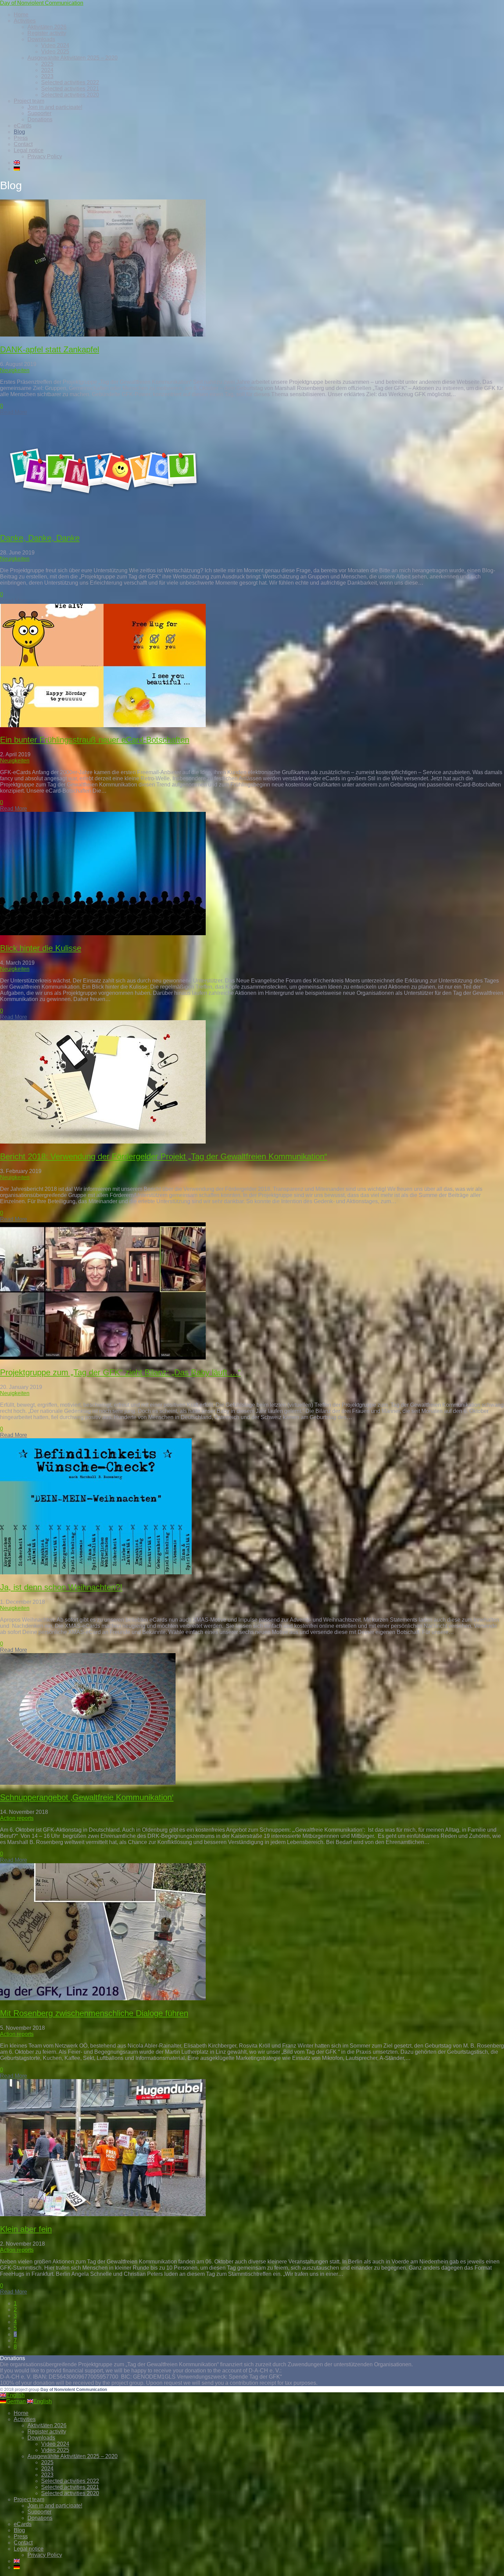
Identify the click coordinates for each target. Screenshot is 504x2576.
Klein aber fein (26, 2229)
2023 (47, 76)
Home (21, 15)
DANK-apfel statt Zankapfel (50, 349)
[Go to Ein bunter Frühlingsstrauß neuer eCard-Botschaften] (103, 725)
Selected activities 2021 (70, 89)
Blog (19, 132)
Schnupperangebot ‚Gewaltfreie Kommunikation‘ (87, 1797)
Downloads (41, 39)
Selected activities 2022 (70, 82)
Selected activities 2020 (70, 95)
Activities (25, 21)
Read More (14, 412)
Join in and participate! (55, 107)
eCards (23, 126)
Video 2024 (55, 45)
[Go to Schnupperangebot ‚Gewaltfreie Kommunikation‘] (88, 1783)
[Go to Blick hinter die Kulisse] (103, 933)
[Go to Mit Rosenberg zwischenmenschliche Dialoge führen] (103, 1998)
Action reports (17, 1818)
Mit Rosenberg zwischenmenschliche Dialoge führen (94, 2013)
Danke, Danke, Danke (40, 538)
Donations (40, 119)
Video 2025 (55, 52)
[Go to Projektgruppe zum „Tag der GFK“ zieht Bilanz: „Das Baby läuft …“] (103, 1358)
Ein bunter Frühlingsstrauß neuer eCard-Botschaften (95, 740)
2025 (47, 64)
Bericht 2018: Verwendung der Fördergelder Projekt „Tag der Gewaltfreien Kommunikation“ (164, 1156)
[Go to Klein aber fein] (103, 2214)
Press (21, 138)
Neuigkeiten (15, 370)
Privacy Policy (45, 156)
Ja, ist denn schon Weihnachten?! (61, 1587)
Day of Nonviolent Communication (42, 3)
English (15, 2395)
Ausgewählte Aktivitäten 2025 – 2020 (73, 58)
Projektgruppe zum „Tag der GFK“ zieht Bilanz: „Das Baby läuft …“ (120, 1372)
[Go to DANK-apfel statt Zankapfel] (103, 335)
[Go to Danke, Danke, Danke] (103, 523)
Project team (29, 101)
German (17, 2401)
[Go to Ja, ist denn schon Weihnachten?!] (96, 1572)
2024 (47, 70)
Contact (23, 144)
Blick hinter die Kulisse (41, 948)
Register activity (47, 33)
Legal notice (29, 150)
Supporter (39, 113)
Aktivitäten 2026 (47, 27)
